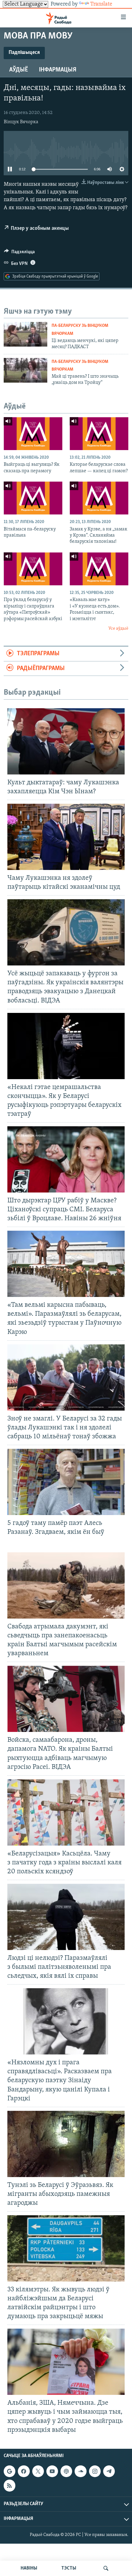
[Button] (19, 253)
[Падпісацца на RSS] (10, 2485)
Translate (101, 4)
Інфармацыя (58, 70)
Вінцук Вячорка (21, 122)
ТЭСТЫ (69, 2568)
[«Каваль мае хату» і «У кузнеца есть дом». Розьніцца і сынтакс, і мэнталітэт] (99, 569)
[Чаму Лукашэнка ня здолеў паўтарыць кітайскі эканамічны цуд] (66, 837)
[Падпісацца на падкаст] (66, 2471)
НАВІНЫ (29, 2568)
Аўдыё (19, 70)
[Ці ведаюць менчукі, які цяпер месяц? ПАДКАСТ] (25, 334)
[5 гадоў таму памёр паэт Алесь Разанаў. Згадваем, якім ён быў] (66, 1482)
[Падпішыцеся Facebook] (24, 2471)
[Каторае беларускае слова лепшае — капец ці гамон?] (99, 434)
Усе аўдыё (118, 629)
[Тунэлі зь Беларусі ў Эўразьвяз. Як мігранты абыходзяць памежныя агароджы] (66, 2144)
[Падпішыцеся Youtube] (52, 2471)
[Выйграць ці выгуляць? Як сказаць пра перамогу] (33, 434)
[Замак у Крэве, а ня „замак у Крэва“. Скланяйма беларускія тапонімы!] (99, 498)
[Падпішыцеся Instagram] (95, 2471)
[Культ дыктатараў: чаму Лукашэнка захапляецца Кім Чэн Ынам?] (66, 741)
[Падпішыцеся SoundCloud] (80, 2471)
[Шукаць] (106, 2568)
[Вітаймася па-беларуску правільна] (33, 498)
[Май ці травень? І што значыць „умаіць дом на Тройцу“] (25, 370)
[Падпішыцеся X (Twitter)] (38, 2471)
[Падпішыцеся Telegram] (109, 2471)
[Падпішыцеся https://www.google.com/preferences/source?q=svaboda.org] (10, 2471)
